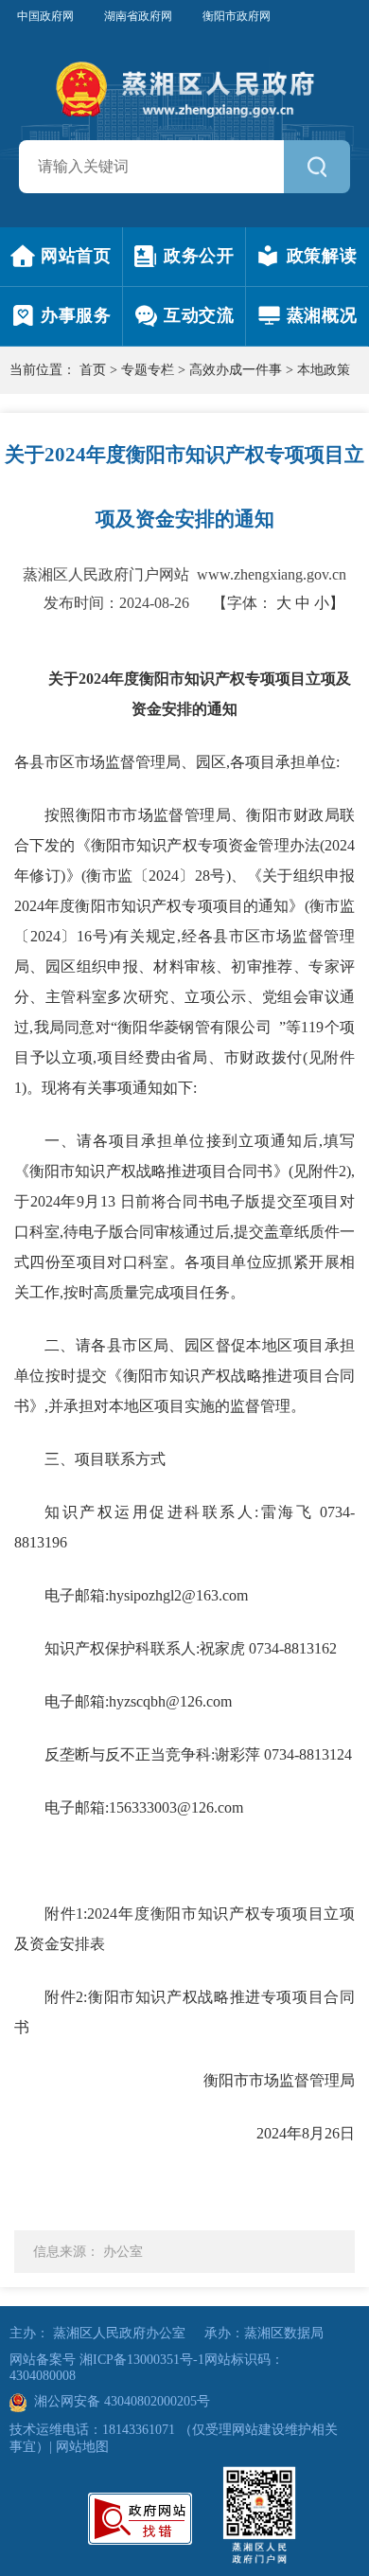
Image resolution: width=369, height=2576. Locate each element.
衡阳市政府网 (237, 16)
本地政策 (324, 370)
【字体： (278, 603)
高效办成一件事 (236, 370)
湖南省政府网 (138, 16)
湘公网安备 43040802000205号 (118, 2401)
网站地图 (82, 2447)
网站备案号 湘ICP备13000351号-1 (107, 2360)
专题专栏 (148, 370)
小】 (329, 603)
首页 (93, 370)
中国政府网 (45, 16)
